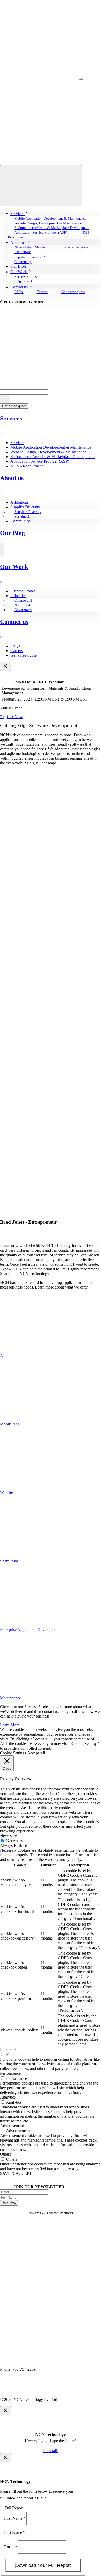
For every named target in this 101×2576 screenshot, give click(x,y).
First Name (15, 2518)
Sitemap (82, 2390)
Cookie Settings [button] (13, 1753)
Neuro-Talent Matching (31, 247)
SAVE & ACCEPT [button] (16, 2173)
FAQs (19, 292)
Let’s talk (51, 2451)
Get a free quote (73, 292)
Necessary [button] (8, 1836)
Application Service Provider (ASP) (41, 233)
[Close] (5, 666)
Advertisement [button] (12, 2126)
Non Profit (22, 605)
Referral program (75, 247)
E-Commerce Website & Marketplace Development (52, 228)
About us (12, 478)
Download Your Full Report (43, 2565)
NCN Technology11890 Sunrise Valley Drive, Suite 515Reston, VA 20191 (31, 2360)
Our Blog (12, 533)
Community (23, 262)
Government (23, 610)
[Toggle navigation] (81, 79)
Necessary (15, 1841)
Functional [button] (9, 2049)
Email (10, 2547)
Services (11, 418)
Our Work (14, 567)
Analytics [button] (8, 2097)
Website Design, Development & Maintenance (48, 452)
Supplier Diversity (25, 507)
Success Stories (25, 277)
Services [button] (18, 214)
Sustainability (24, 517)
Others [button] (5, 2154)
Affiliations (23, 252)
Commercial (23, 601)
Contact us (14, 622)
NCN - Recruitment (27, 466)
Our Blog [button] (18, 266)
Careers (42, 292)
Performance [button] (10, 2073)
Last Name (15, 2533)
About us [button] (18, 242)
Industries (18, 596)
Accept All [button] (36, 1753)
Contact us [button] (20, 287)
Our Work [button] (19, 272)
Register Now (11, 717)
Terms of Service (56, 2390)
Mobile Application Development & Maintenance (50, 219)
